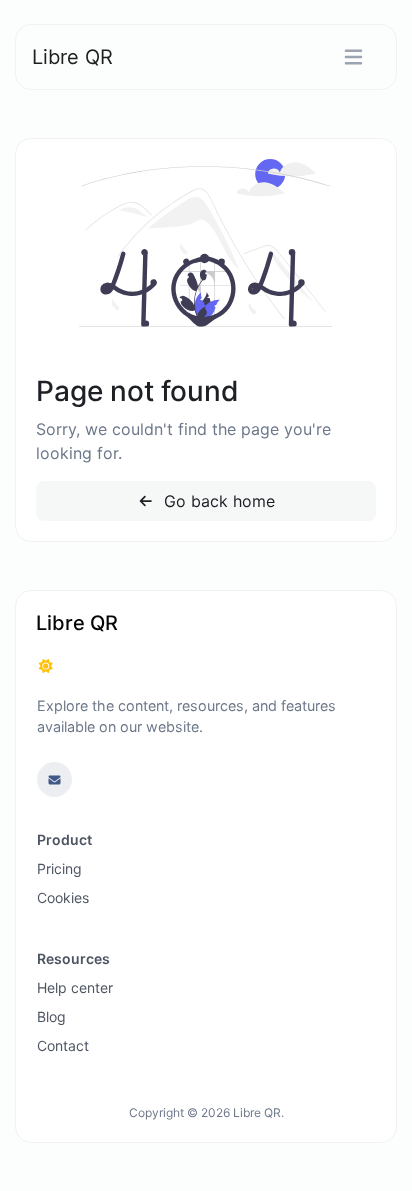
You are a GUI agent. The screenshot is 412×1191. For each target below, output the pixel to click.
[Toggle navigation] (353, 57)
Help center (75, 987)
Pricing (59, 868)
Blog (51, 1016)
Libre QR (72, 57)
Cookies (63, 897)
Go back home (217, 501)
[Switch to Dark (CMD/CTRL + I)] (46, 666)
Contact (63, 1045)
